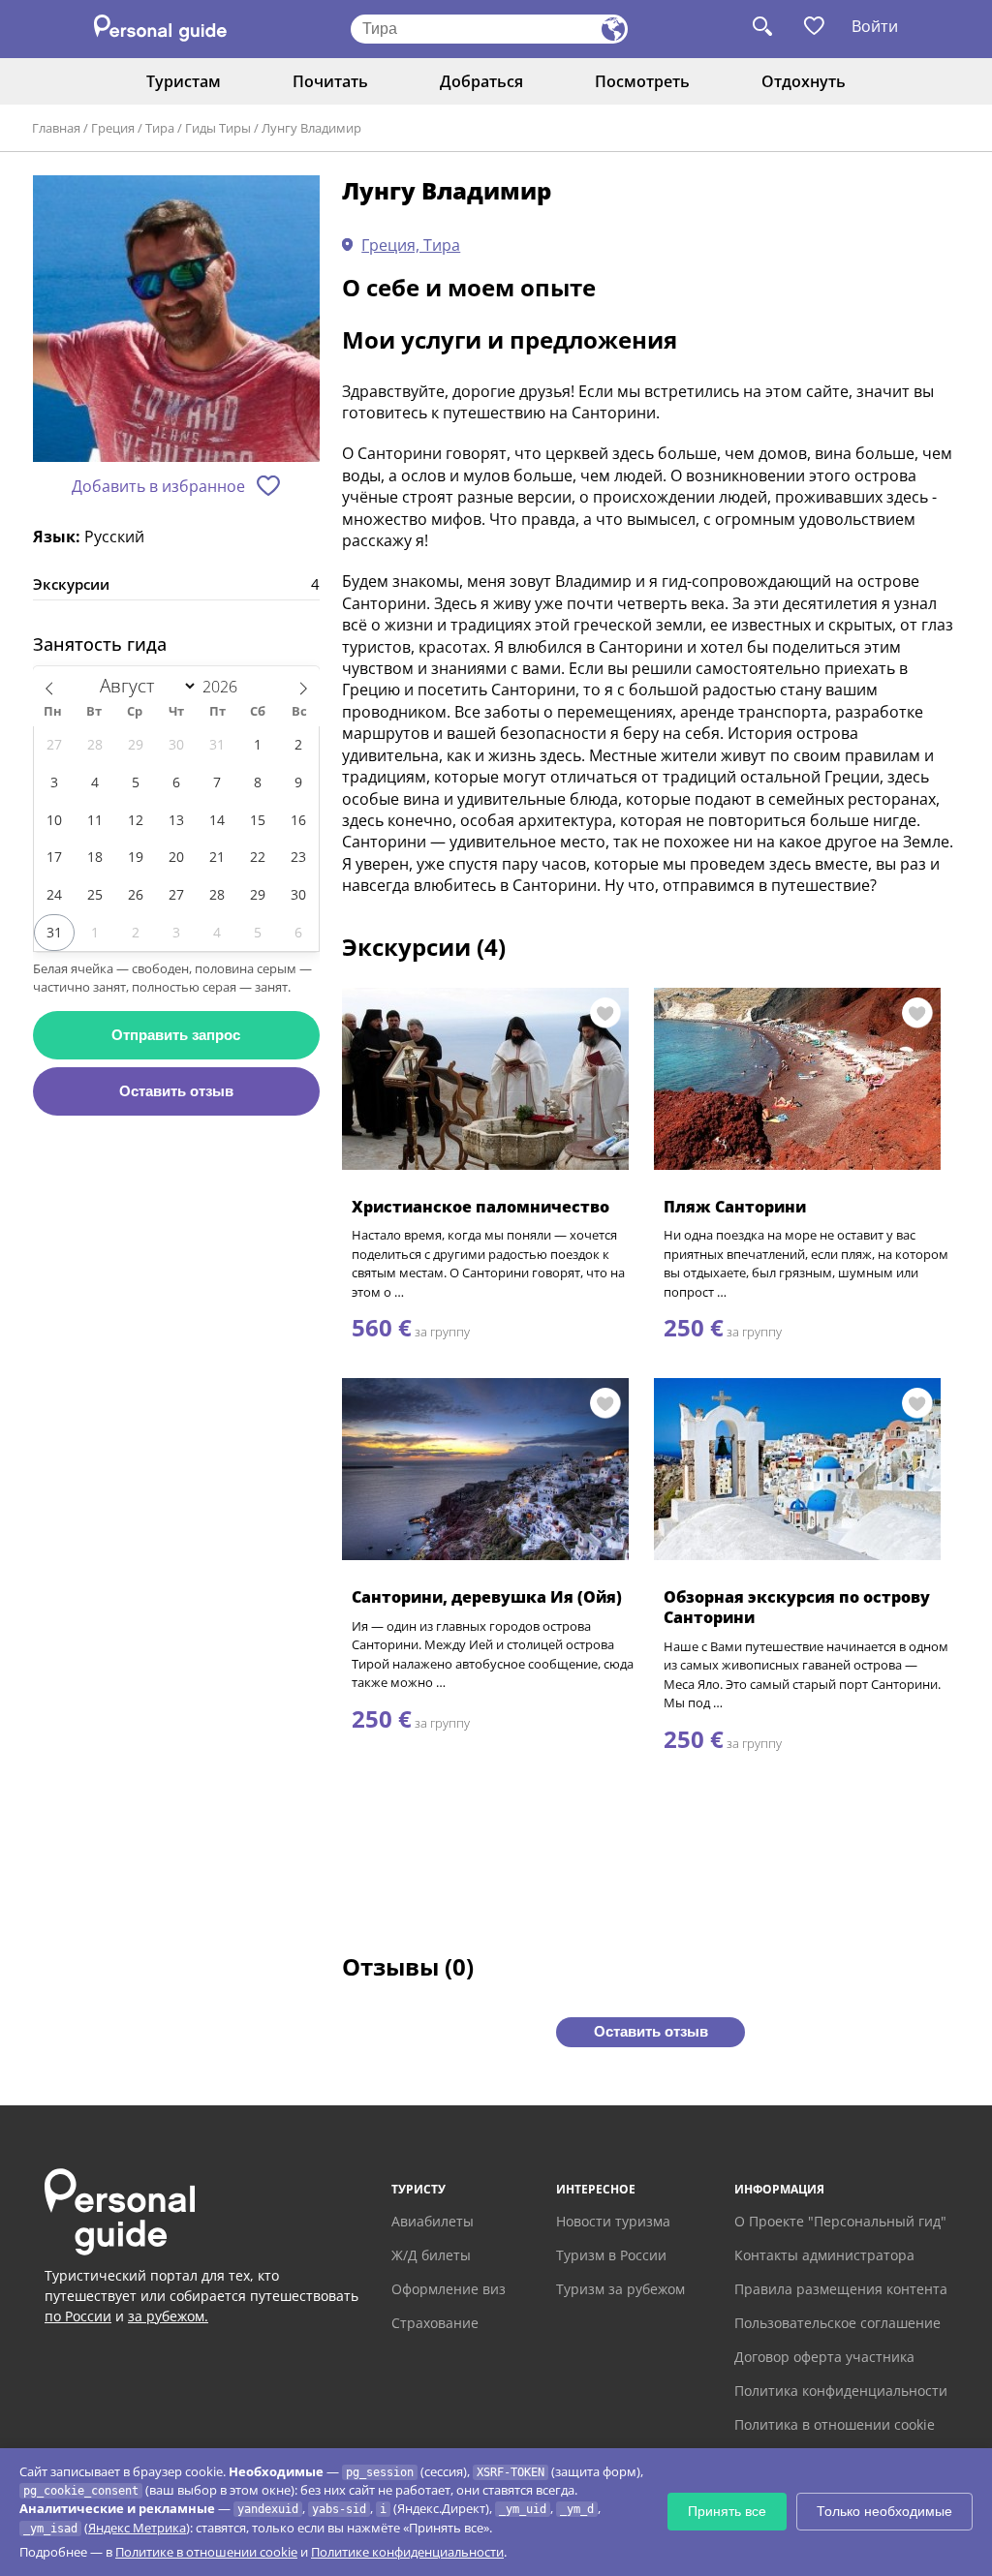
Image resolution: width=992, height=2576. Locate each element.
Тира (160, 128)
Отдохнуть (804, 81)
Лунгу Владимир (311, 128)
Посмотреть (642, 81)
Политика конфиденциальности (841, 2391)
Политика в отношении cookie (835, 2424)
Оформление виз (449, 2289)
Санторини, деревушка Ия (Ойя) (487, 1597)
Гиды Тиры (218, 128)
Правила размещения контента (841, 2289)
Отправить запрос (176, 1035)
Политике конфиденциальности (407, 2552)
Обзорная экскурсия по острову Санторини (797, 1607)
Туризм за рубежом (620, 2289)
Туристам (184, 81)
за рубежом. (168, 2316)
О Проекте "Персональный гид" (840, 2221)
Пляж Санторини (735, 1207)
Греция (113, 128)
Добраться (481, 81)
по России (78, 2316)
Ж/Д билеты (431, 2255)
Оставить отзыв (176, 1091)
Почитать (330, 81)
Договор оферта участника (824, 2357)
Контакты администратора (824, 2255)
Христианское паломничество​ (480, 1207)
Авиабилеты (433, 2221)
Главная (56, 128)
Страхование (435, 2323)
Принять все (727, 2511)
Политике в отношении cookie (206, 2552)
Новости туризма (613, 2221)
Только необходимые (884, 2511)
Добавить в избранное (158, 486)
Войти (875, 26)
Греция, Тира (411, 245)
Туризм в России (611, 2255)
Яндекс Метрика (137, 2528)
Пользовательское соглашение (837, 2323)
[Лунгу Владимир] (176, 320)
